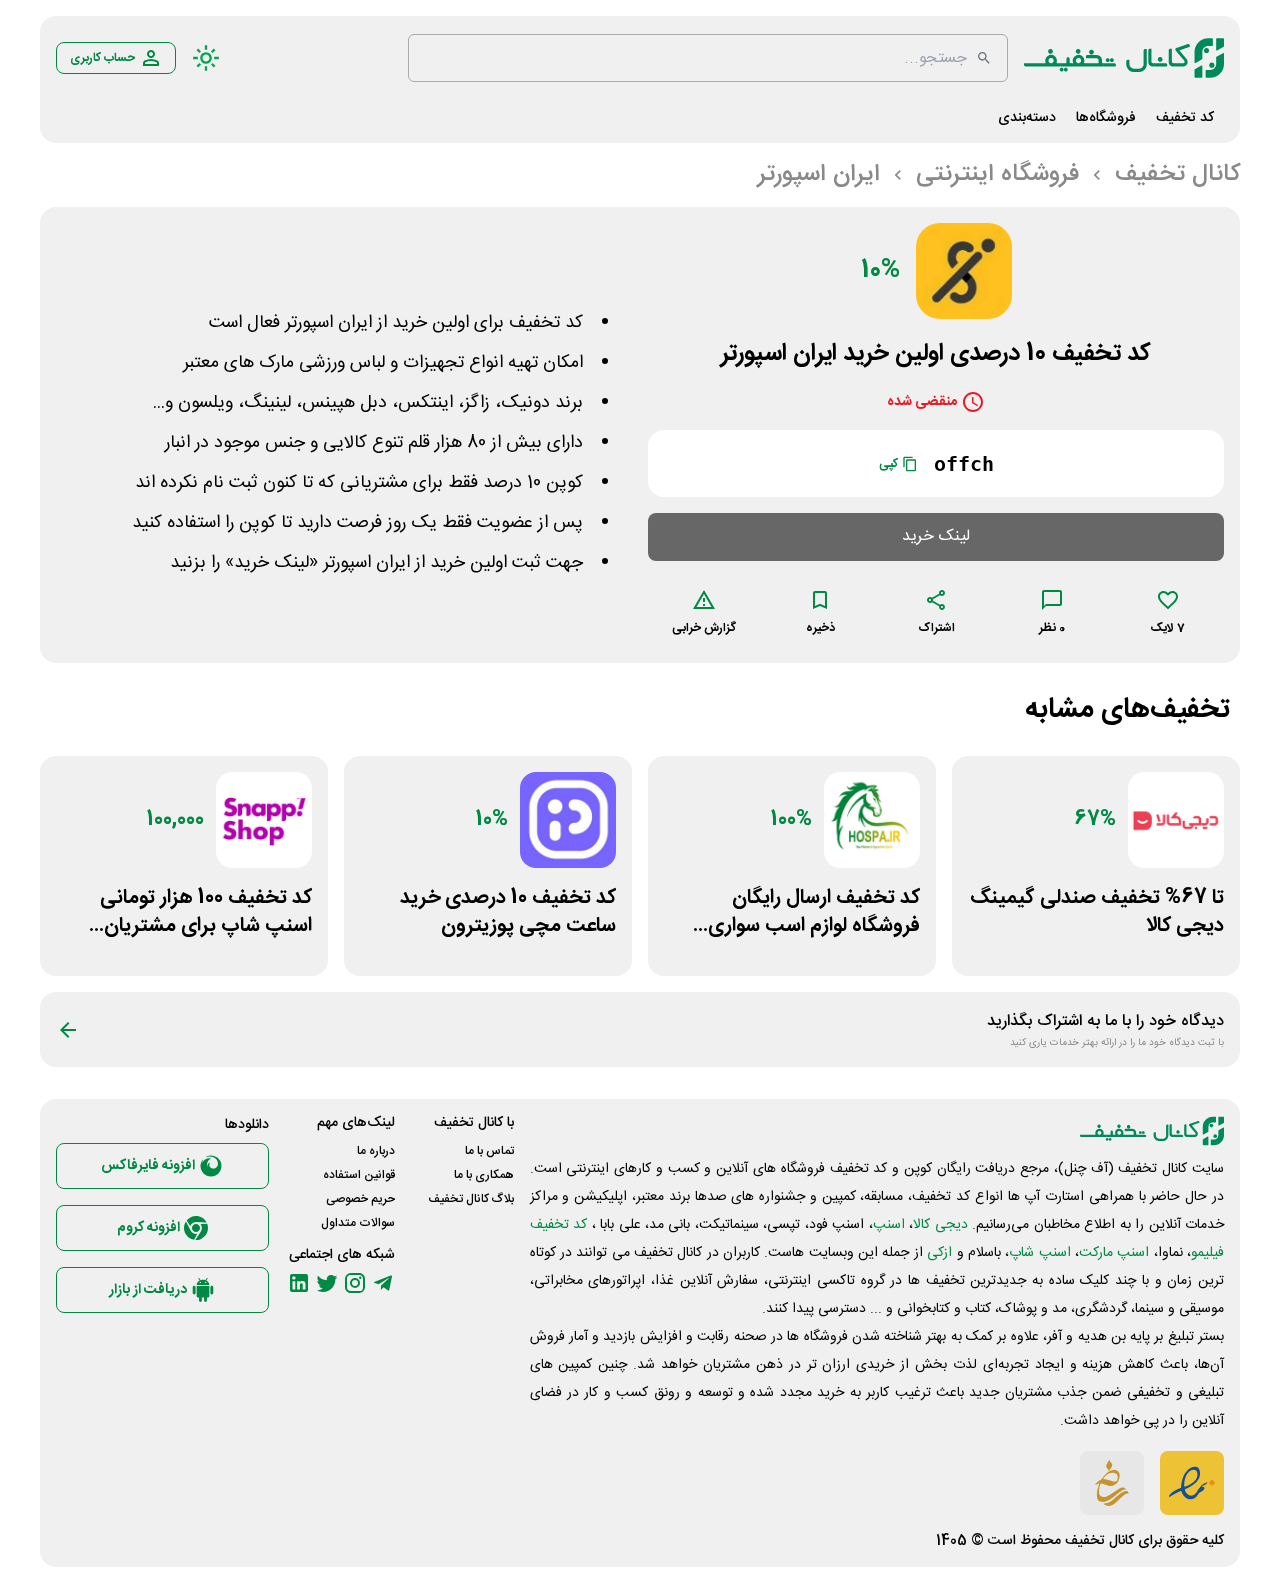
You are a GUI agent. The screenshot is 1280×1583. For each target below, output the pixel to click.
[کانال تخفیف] (1124, 58)
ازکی (939, 1253)
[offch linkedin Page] (299, 1283)
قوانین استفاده (359, 1175)
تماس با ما (489, 1151)
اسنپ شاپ (1039, 1253)
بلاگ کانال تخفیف (471, 1199)
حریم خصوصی (360, 1199)
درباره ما (376, 1151)
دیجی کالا (940, 1225)
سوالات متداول (358, 1223)
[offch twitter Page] (327, 1283)
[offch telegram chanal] (383, 1283)
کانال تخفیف (1099, 1541)
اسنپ (889, 1225)
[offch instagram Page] (355, 1283)
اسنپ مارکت (1114, 1253)
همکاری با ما (484, 1175)
